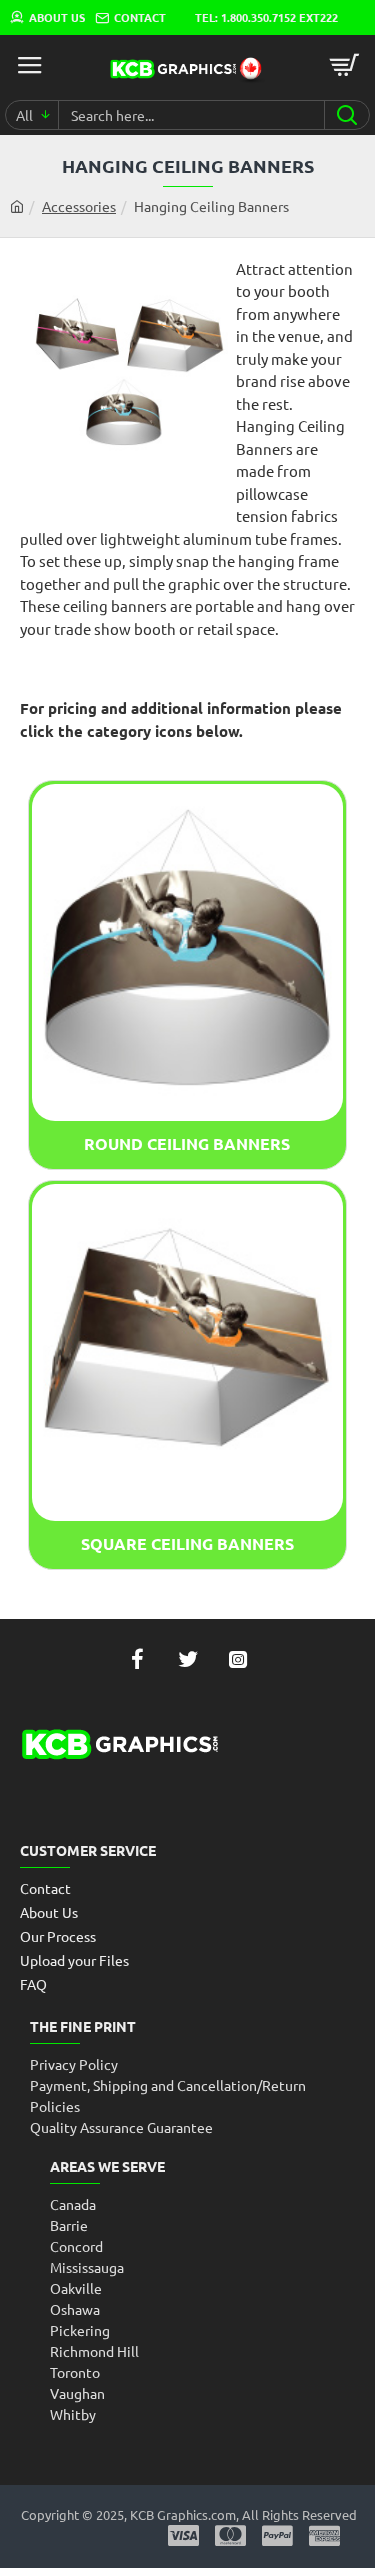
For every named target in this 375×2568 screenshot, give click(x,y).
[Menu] (30, 65)
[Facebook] (138, 1659)
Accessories (79, 206)
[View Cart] (345, 65)
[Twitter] (188, 1659)
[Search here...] (346, 115)
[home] (17, 206)
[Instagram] (238, 1659)
